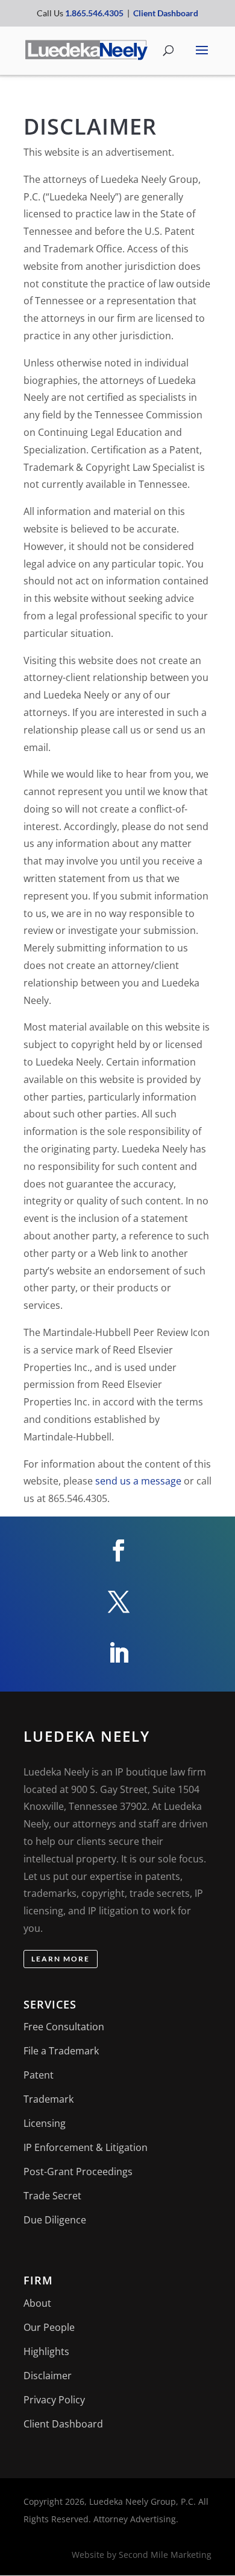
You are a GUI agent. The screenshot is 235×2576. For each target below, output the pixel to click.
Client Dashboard (166, 13)
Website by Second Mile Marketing (142, 2555)
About (37, 2303)
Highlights (46, 2351)
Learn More (61, 1959)
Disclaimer (48, 2376)
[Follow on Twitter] (117, 1602)
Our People (49, 2327)
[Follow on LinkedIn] (117, 1653)
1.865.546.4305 (94, 13)
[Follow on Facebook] (117, 1550)
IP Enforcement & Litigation (86, 2147)
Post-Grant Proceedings (78, 2172)
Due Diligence (55, 2220)
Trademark (49, 2099)
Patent (39, 2075)
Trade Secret (52, 2196)
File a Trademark (61, 2051)
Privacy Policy (54, 2400)
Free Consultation (64, 2027)
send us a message (138, 1481)
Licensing (45, 2123)
